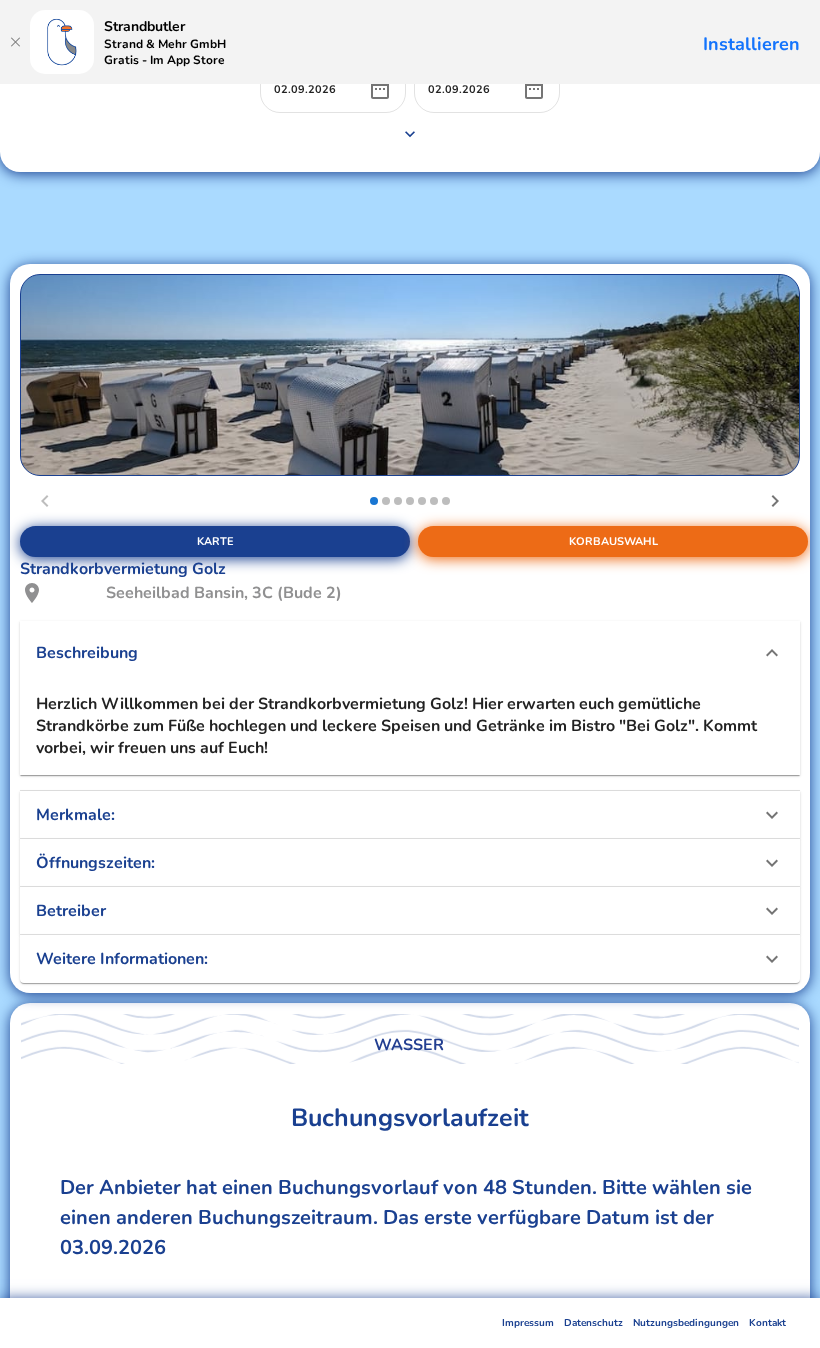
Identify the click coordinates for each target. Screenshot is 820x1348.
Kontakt (767, 1323)
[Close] (15, 42)
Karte (215, 541)
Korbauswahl (613, 541)
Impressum (528, 1323)
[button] (410, 653)
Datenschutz (593, 1323)
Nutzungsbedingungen (686, 1323)
